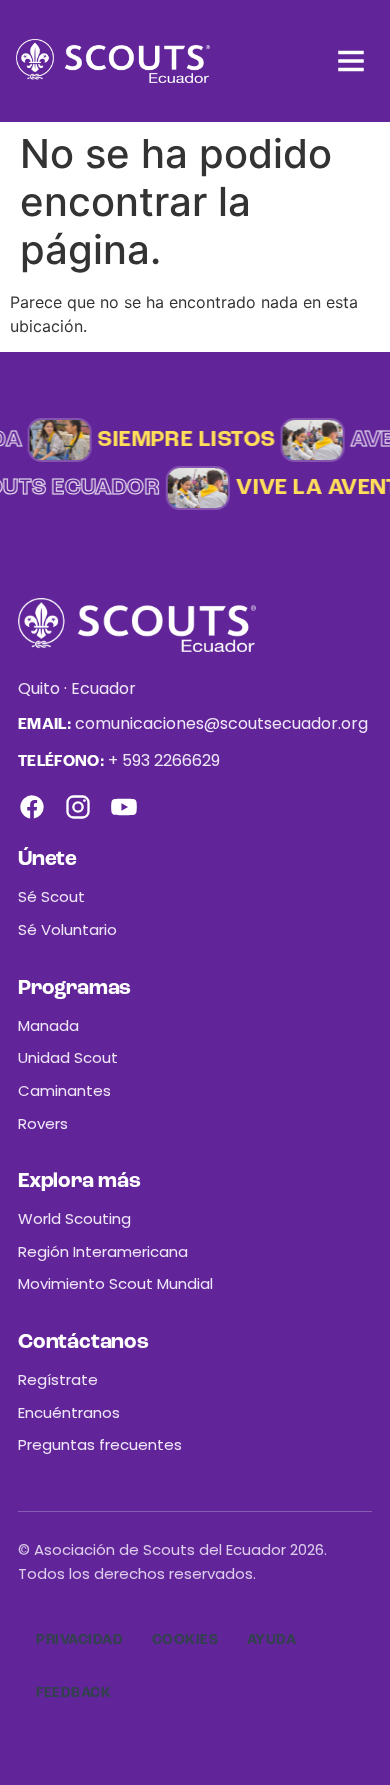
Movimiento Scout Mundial (115, 1283)
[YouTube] (124, 807)
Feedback (73, 1693)
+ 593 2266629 (164, 760)
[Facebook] (32, 807)
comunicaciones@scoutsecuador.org (221, 723)
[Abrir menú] (351, 61)
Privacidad (80, 1640)
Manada (48, 1025)
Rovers (43, 1123)
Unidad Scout (68, 1057)
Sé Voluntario (67, 929)
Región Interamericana (103, 1251)
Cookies (185, 1640)
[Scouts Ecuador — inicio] (113, 61)
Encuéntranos (69, 1412)
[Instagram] (78, 807)
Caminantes (64, 1090)
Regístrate (58, 1379)
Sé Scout (51, 896)
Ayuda (272, 1640)
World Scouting (74, 1218)
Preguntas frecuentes (100, 1444)
